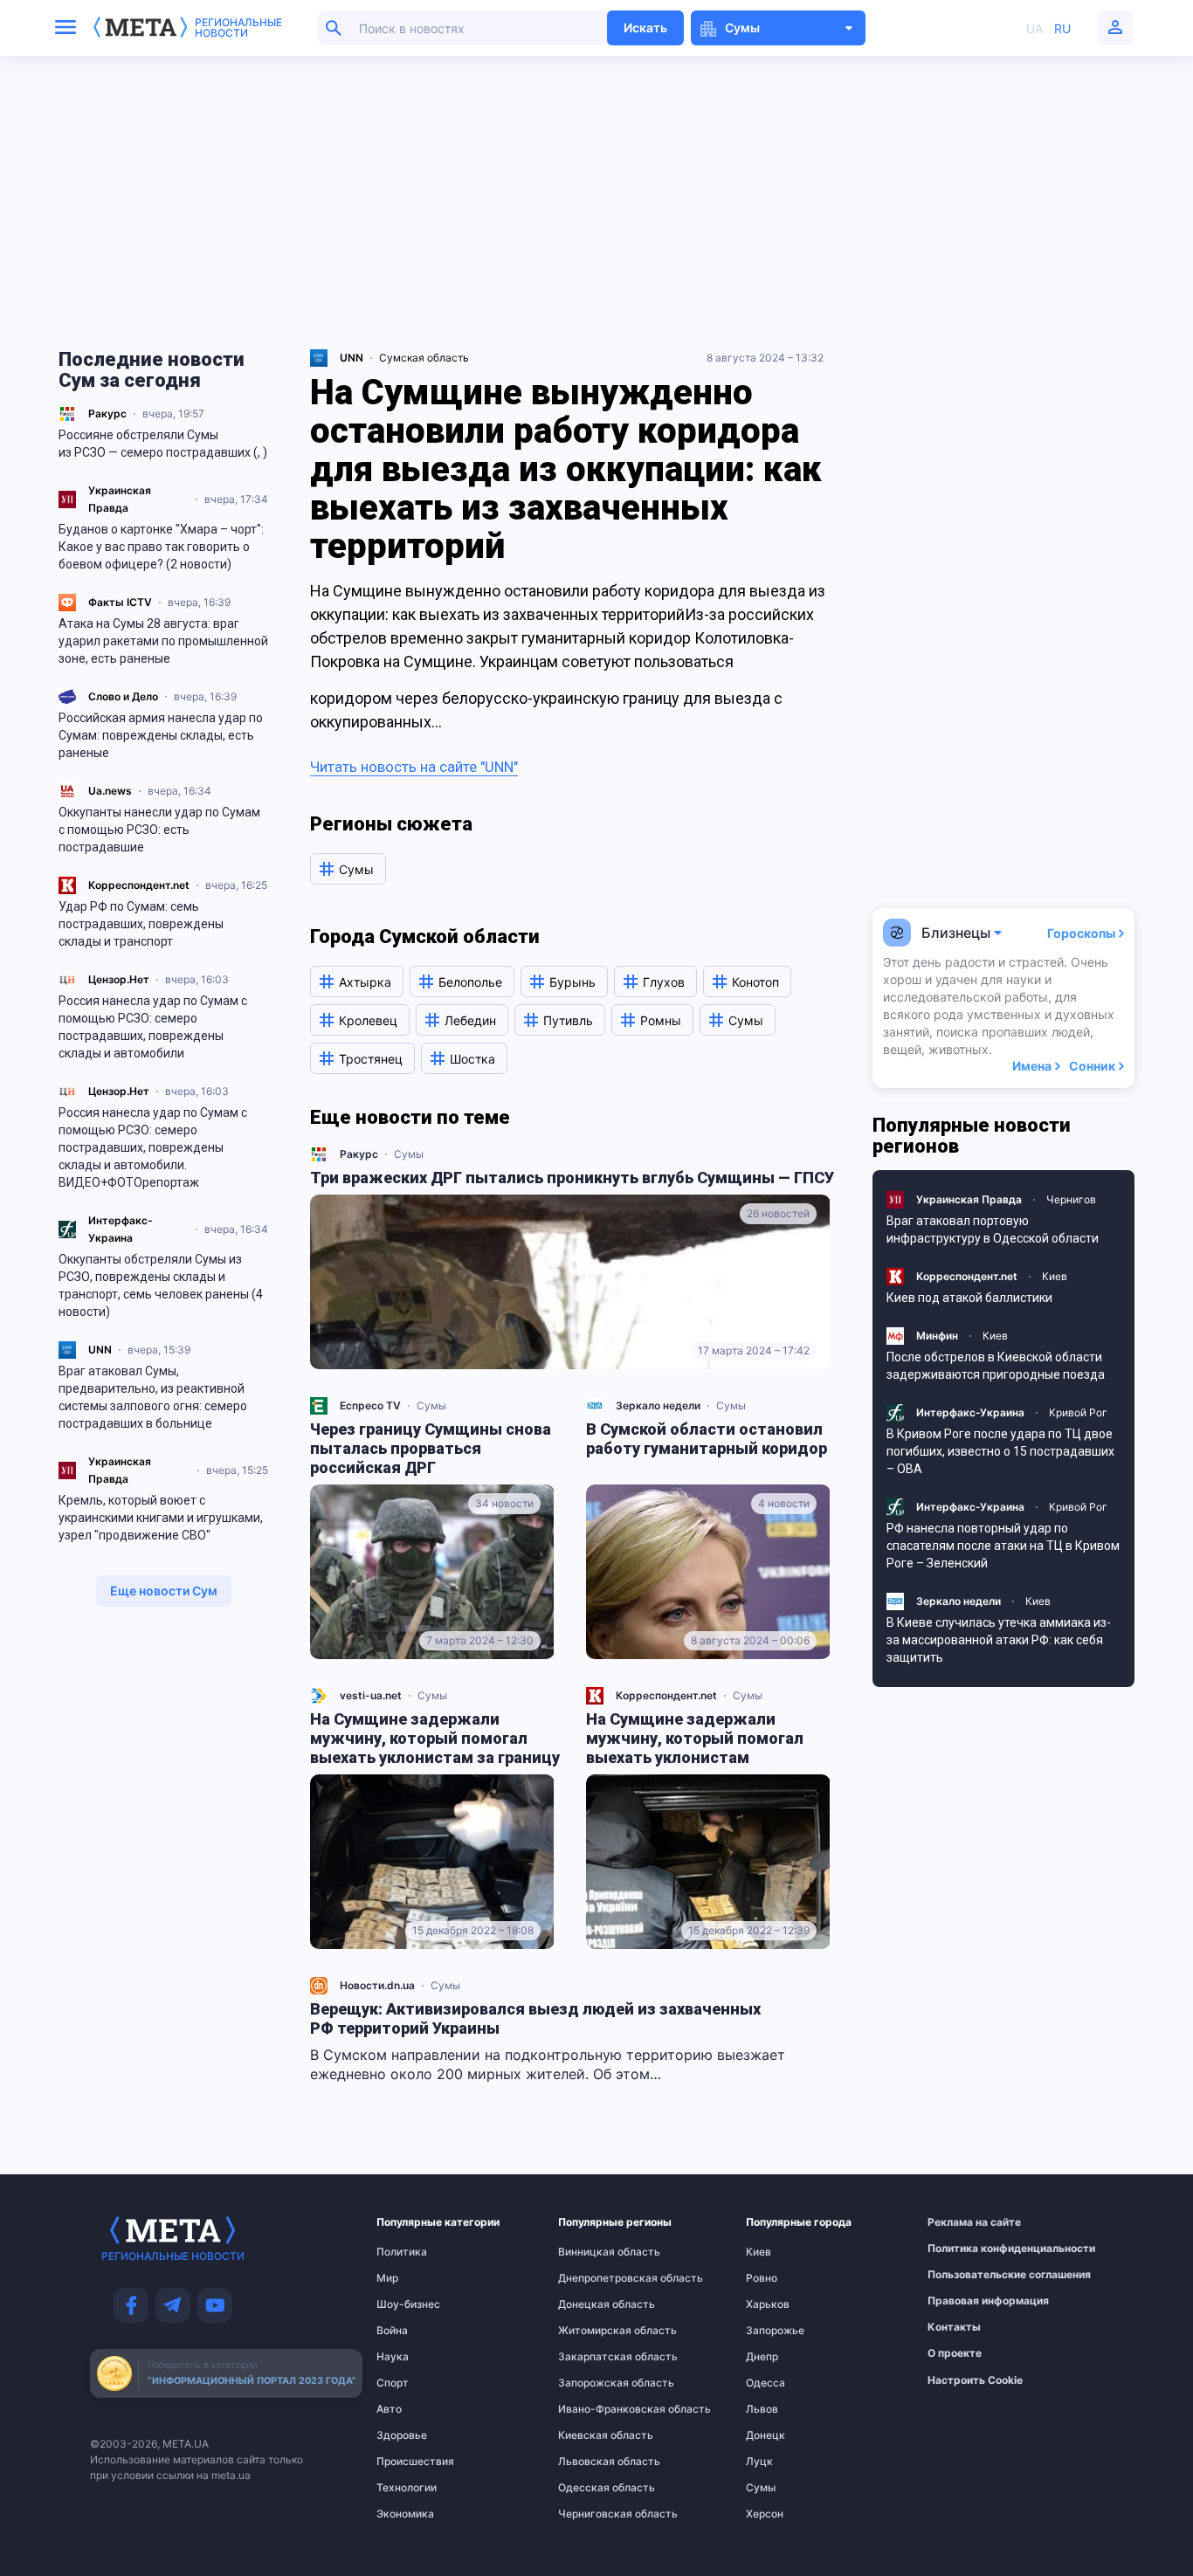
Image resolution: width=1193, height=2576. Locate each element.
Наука (393, 2357)
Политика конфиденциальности (966, 2249)
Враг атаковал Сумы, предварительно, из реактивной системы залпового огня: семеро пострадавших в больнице (153, 1397)
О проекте (955, 2353)
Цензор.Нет (119, 979)
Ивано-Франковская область (593, 2409)
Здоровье (402, 2435)
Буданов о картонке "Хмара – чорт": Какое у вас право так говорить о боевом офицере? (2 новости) (161, 547)
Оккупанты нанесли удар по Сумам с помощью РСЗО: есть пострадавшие (159, 830)
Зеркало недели (658, 1405)
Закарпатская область (593, 2357)
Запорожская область (593, 2383)
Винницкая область (593, 2252)
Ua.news (110, 791)
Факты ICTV (120, 602)
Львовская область (593, 2462)
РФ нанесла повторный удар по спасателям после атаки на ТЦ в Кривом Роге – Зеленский (1003, 1546)
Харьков (768, 2304)
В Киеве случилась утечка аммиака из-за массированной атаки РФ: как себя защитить (999, 1640)
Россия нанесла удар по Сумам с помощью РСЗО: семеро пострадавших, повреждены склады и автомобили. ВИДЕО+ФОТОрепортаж (153, 1147)
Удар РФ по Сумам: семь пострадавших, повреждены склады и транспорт (141, 924)
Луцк (759, 2462)
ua (1034, 28)
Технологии (407, 2488)
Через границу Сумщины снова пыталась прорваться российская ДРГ (431, 1448)
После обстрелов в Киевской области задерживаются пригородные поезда (996, 1366)
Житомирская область (593, 2331)
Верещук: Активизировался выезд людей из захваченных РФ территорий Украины (535, 2018)
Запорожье (775, 2331)
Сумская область (424, 358)
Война (392, 2331)
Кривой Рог (1078, 1412)
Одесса (765, 2383)
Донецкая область (593, 2304)
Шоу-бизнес (408, 2304)
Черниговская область (593, 2514)
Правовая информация (966, 2301)
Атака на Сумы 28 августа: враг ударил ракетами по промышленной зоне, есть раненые (163, 641)
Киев (1055, 1276)
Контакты (954, 2327)
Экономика (405, 2514)
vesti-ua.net (371, 1695)
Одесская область (593, 2488)
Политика (402, 2252)
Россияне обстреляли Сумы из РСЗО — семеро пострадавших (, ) (163, 444)
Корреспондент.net (139, 885)
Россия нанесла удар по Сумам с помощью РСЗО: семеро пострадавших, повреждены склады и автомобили (153, 1027)
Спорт (393, 2383)
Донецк (765, 2435)
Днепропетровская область (593, 2278)
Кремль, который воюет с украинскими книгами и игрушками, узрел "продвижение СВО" (161, 1518)
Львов (762, 2409)
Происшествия (410, 2462)
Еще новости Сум (164, 1591)
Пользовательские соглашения (966, 2275)
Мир (387, 2278)
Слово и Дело (123, 696)
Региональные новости (238, 28)
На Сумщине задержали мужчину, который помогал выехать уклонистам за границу (435, 1738)
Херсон (765, 2514)
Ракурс (107, 413)
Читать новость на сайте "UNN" (414, 767)
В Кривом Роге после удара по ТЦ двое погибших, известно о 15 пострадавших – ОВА (1000, 1451)
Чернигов (1071, 1199)
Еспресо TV (370, 1405)
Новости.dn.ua (377, 1985)
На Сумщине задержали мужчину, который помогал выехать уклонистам (695, 1738)
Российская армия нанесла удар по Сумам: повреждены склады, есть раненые (161, 735)
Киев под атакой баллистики (969, 1298)
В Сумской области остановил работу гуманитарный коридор (707, 1439)
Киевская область (593, 2435)
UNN (100, 1350)
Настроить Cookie (975, 2380)
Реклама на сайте (966, 2222)
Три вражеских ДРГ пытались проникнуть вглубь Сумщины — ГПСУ (572, 1178)
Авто (389, 2409)
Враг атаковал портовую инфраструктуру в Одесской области (993, 1229)
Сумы (409, 1154)
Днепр (762, 2357)
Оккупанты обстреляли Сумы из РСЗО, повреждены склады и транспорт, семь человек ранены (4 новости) (161, 1285)
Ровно (762, 2278)
